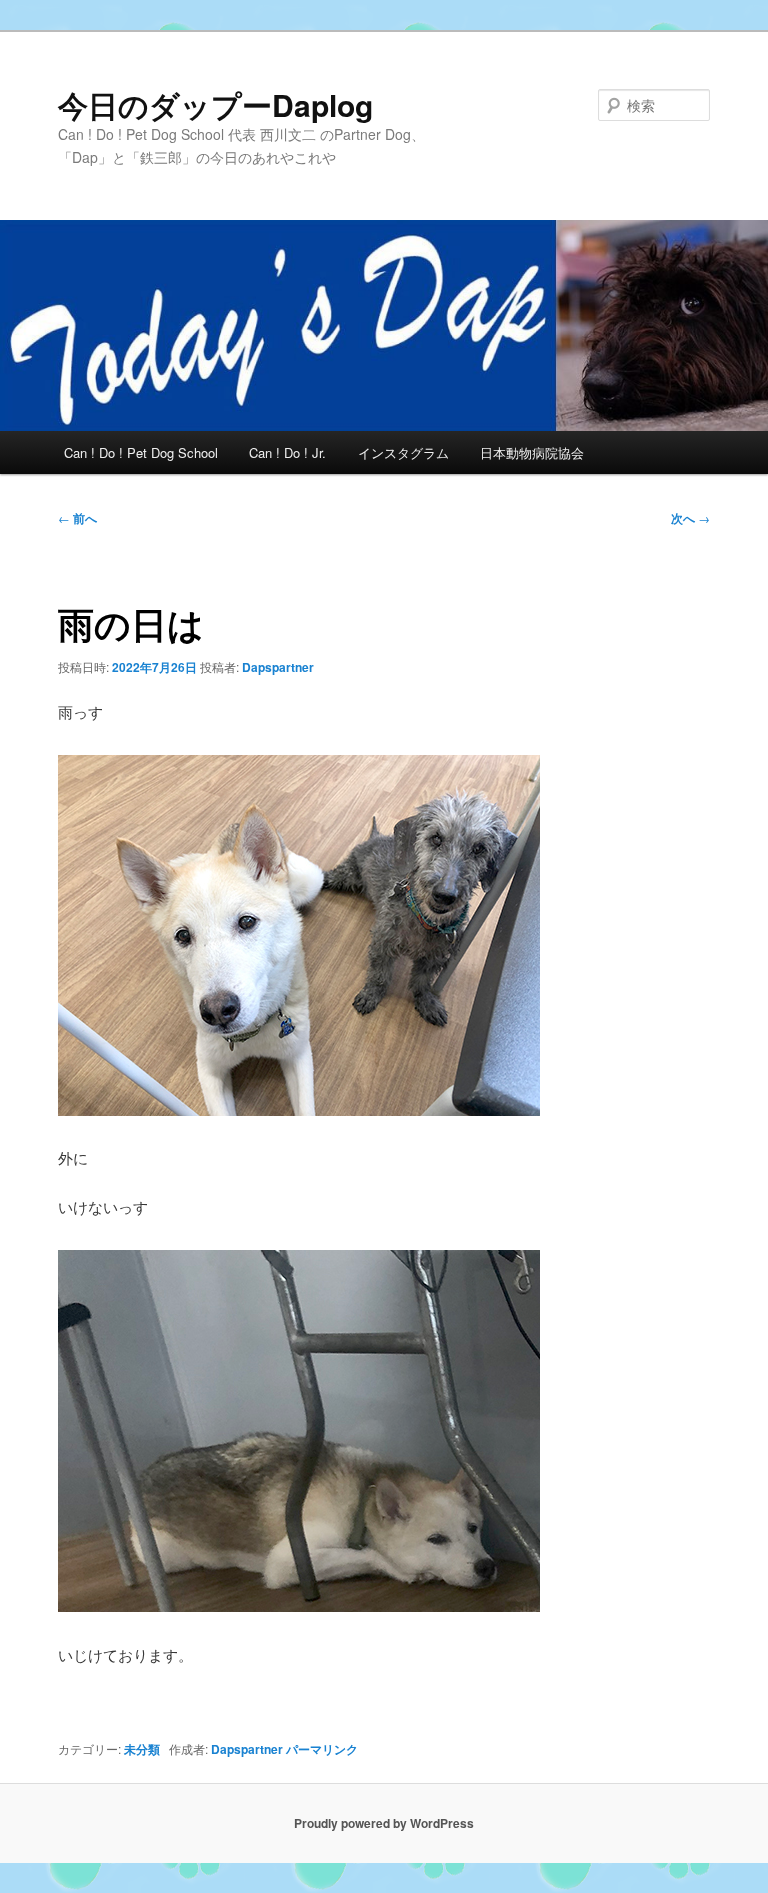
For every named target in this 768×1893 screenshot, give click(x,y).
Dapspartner (278, 667)
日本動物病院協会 (532, 452)
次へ (690, 518)
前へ (77, 518)
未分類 (142, 1749)
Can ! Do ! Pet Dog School (141, 452)
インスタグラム (403, 452)
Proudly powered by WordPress (384, 1823)
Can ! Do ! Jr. (287, 452)
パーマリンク (322, 1749)
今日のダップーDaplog (215, 104)
